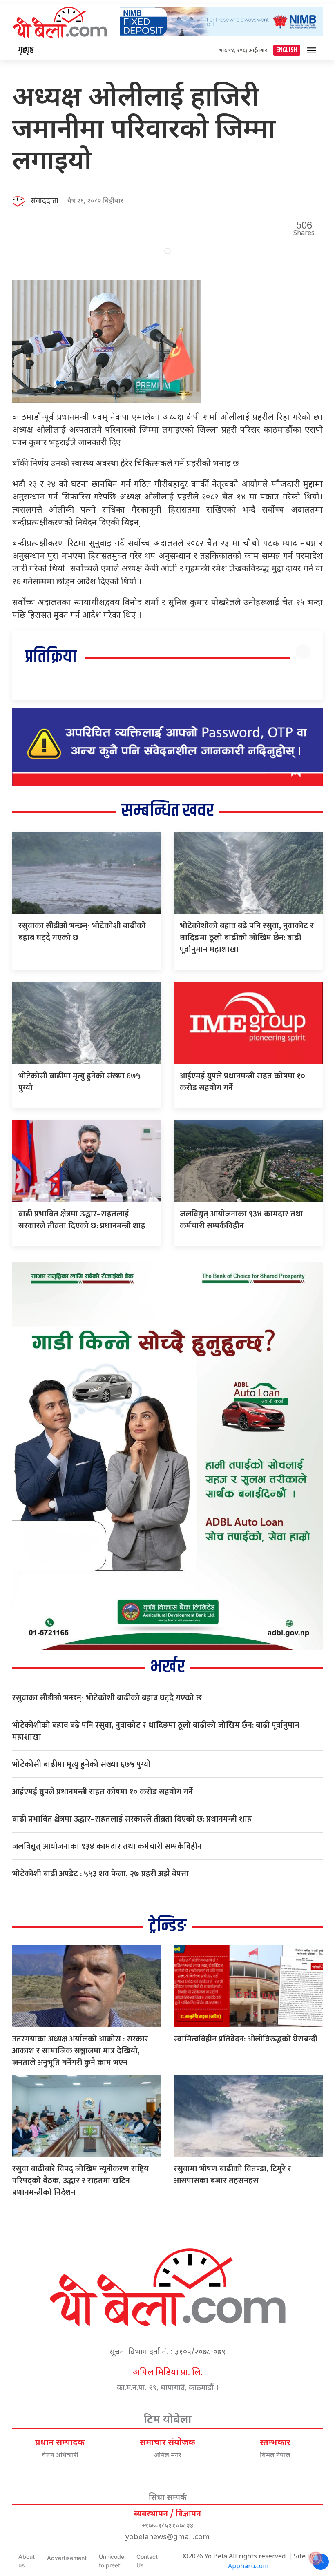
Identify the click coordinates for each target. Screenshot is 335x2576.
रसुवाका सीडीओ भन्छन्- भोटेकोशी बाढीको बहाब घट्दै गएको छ (82, 932)
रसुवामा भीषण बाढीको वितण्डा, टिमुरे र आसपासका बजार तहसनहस (232, 2175)
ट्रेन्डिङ (167, 1926)
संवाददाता (45, 201)
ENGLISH (287, 50)
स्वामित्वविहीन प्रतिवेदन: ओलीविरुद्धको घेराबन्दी (246, 2039)
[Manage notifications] (316, 2558)
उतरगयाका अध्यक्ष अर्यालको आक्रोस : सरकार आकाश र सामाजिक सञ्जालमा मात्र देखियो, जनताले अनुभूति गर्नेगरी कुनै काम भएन (80, 2051)
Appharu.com (248, 2567)
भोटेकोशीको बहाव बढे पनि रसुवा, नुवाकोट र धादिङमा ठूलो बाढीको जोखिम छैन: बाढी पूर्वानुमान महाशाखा (247, 938)
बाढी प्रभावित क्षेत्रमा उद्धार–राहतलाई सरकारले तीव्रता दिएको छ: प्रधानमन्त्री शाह (82, 1220)
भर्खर (168, 1667)
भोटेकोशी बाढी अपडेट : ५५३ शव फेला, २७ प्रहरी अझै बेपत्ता (100, 1874)
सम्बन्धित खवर (168, 811)
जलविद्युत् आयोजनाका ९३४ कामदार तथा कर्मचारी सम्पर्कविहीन (241, 1220)
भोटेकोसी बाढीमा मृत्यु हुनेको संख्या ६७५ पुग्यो (79, 1082)
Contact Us (147, 2561)
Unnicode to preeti (112, 2561)
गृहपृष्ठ (26, 50)
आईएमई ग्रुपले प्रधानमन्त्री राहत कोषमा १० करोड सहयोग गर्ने (242, 1082)
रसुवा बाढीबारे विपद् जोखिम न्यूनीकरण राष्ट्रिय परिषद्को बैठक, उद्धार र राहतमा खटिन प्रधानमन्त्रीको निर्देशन (80, 2181)
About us (27, 2561)
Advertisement (67, 2558)
